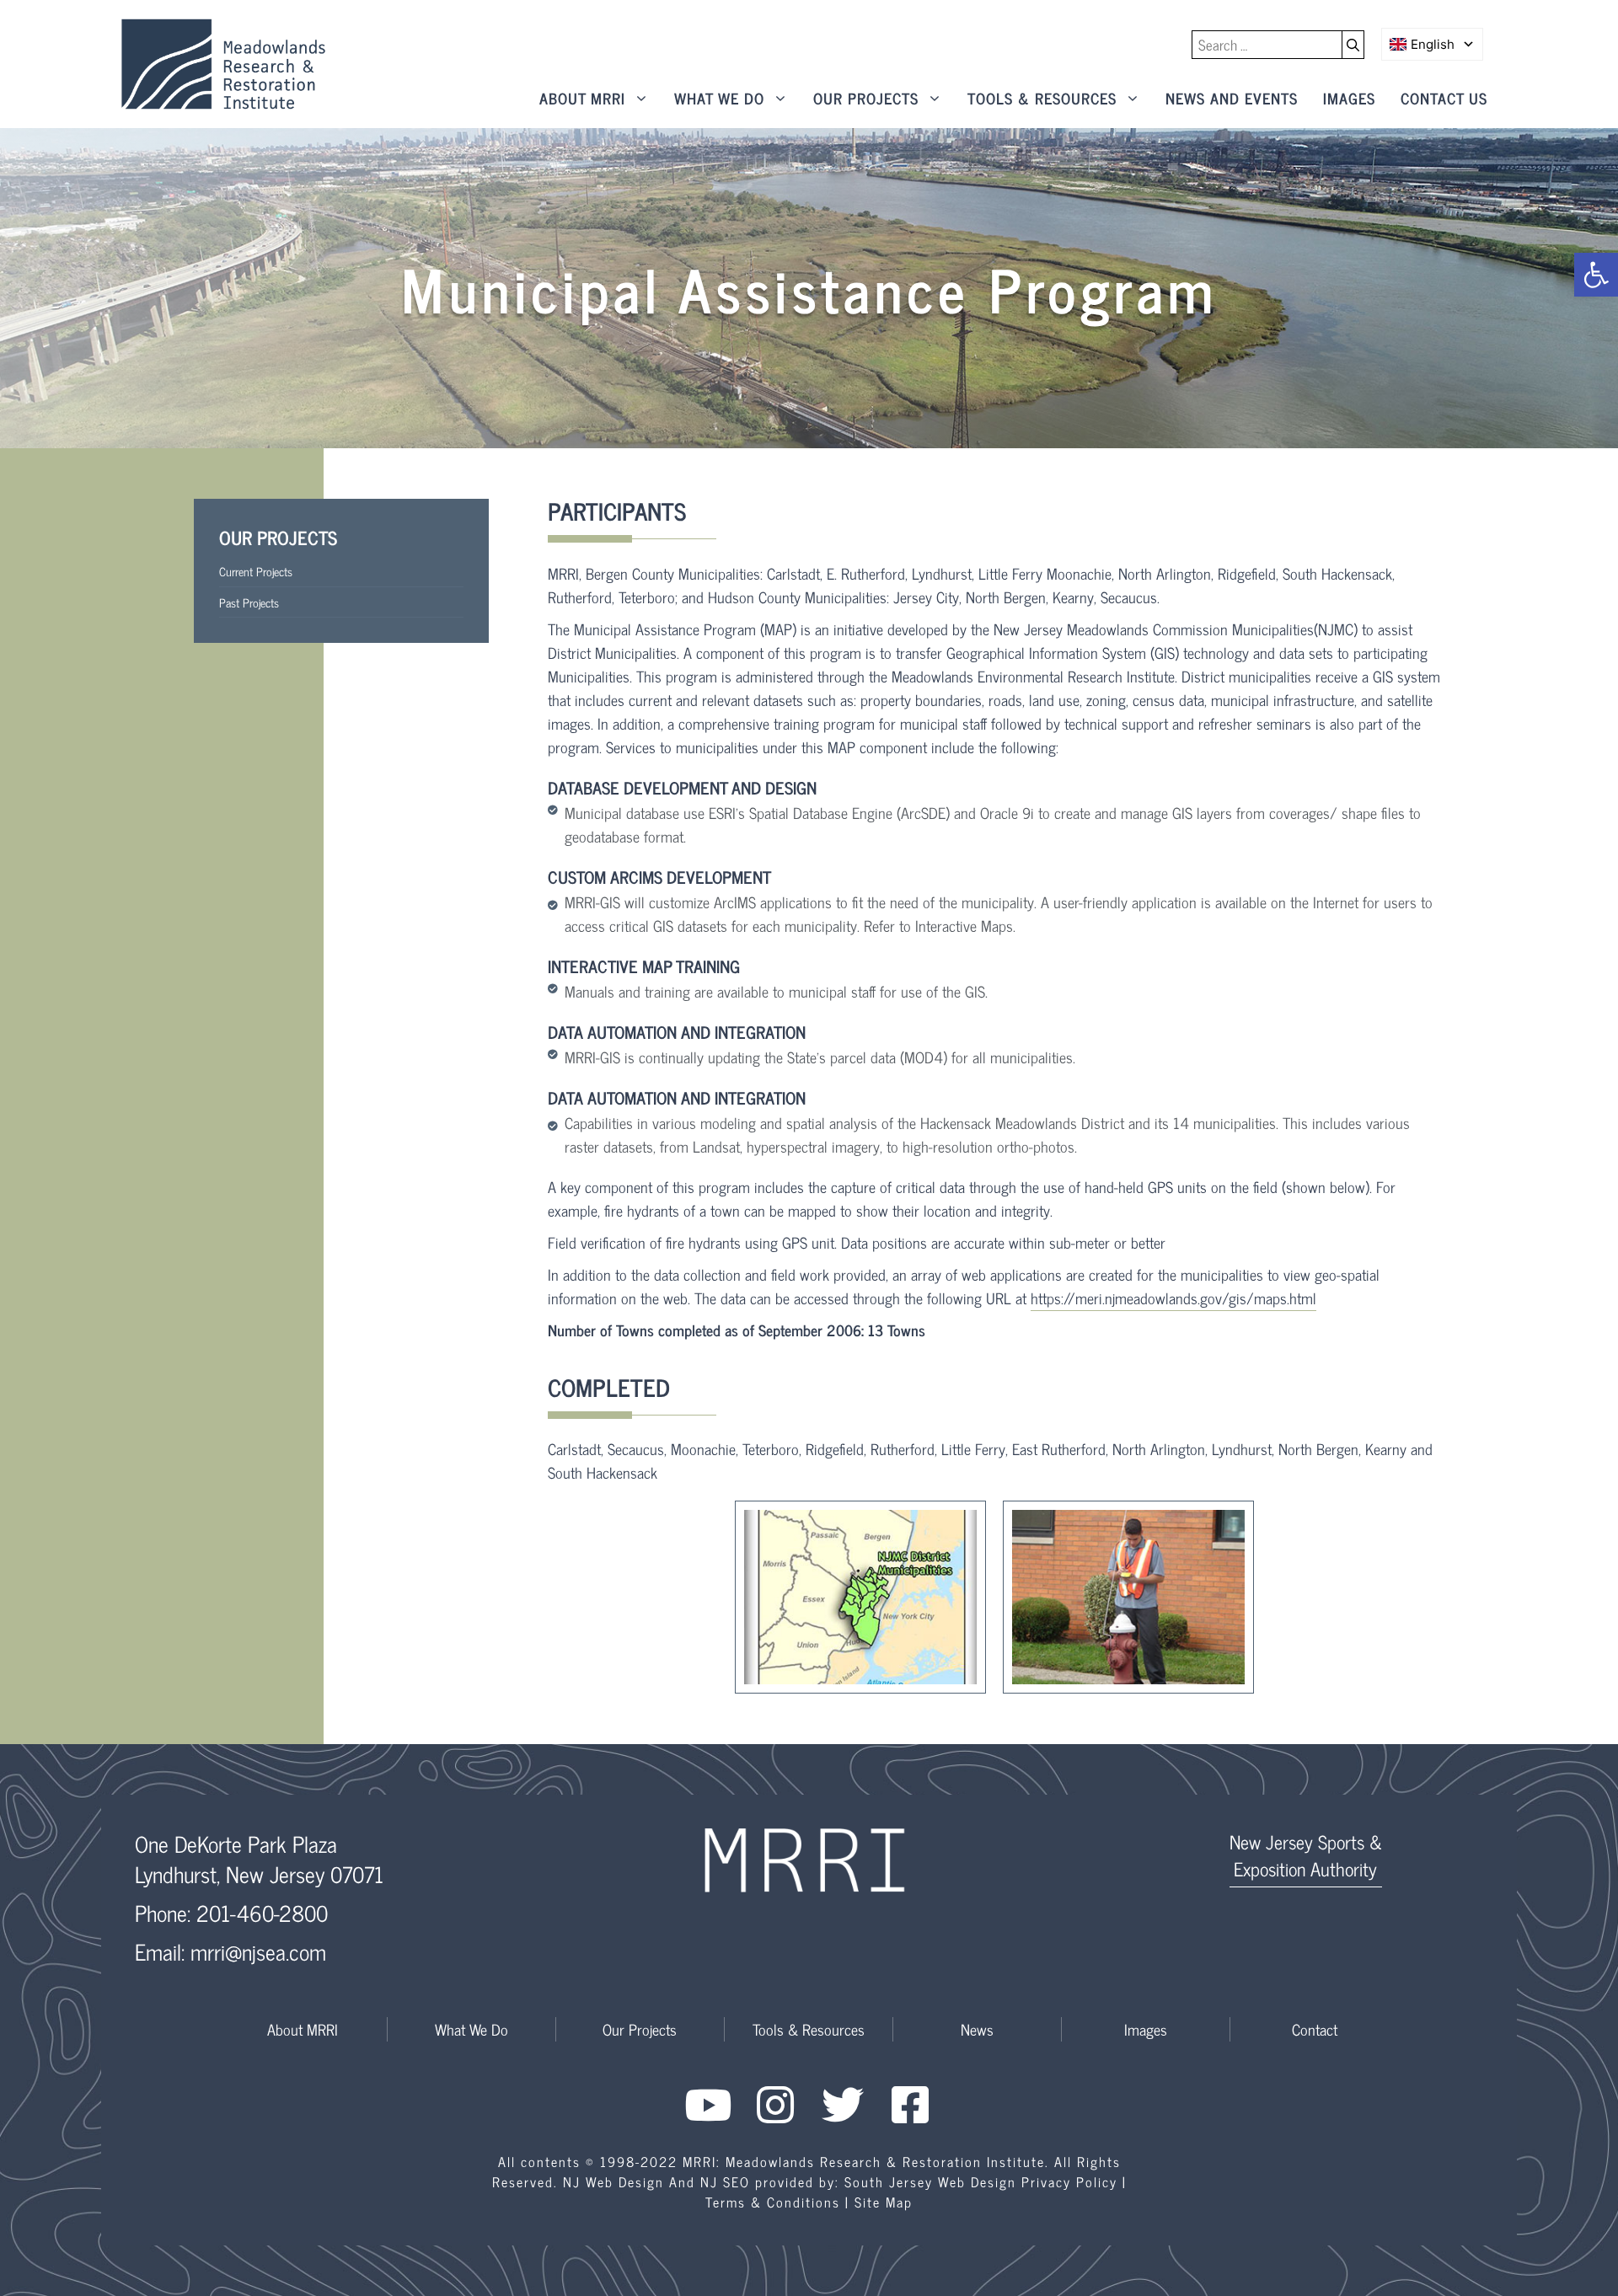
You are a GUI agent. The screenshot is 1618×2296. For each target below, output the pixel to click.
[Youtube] (708, 2105)
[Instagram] (775, 2105)
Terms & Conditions (773, 2202)
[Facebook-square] (910, 2105)
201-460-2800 (262, 1912)
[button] (1596, 275)
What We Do (719, 98)
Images (1349, 98)
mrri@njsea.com (258, 1951)
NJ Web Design (613, 2181)
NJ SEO (725, 2181)
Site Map (884, 2202)
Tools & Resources (1042, 98)
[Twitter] (843, 2105)
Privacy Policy (1069, 2181)
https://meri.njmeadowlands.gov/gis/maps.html (1173, 1298)
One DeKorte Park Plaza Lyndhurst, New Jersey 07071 (259, 1858)
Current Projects (256, 571)
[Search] (1353, 45)
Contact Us (1444, 98)
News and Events (1232, 98)
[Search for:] (1267, 45)
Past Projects (249, 602)
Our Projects (866, 98)
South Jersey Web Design (930, 2181)
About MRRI (582, 98)
